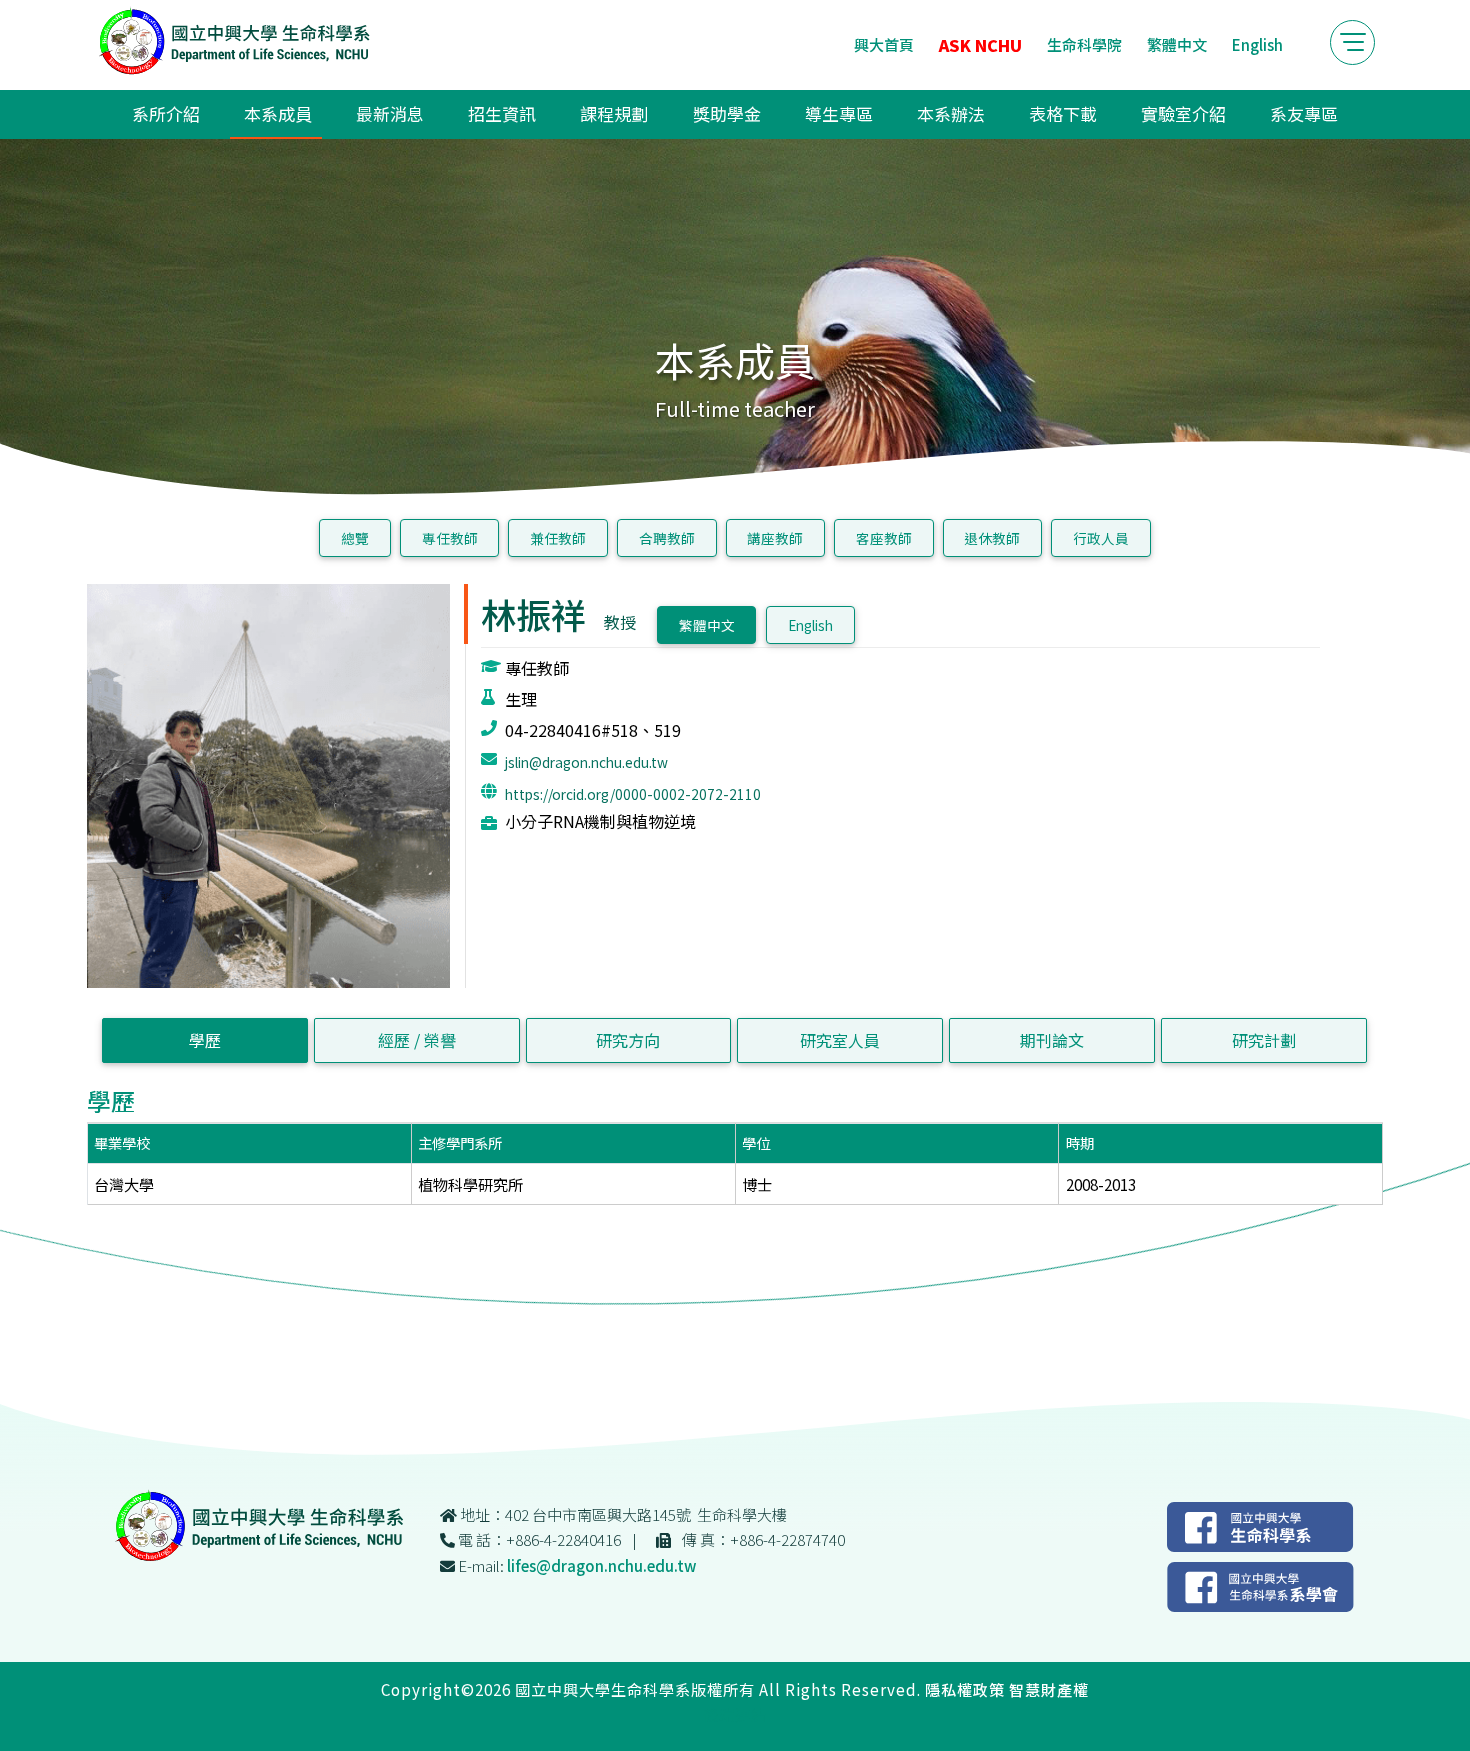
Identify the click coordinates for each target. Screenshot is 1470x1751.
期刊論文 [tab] (1052, 1040)
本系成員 (278, 113)
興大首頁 (884, 44)
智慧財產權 (1049, 1689)
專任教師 (450, 538)
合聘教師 (667, 538)
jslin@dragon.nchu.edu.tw (586, 762)
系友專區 (1304, 113)
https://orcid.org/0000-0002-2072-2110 (633, 794)
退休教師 (992, 538)
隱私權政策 (965, 1689)
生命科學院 (1084, 44)
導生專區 (839, 113)
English (1257, 44)
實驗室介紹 (1183, 113)
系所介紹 (166, 113)
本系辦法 (951, 113)
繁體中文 (1177, 44)
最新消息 (390, 113)
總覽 (355, 538)
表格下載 (1063, 113)
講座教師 (775, 538)
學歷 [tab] (205, 1040)
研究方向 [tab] (628, 1040)
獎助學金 (727, 113)
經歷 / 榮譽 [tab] (417, 1040)
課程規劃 (614, 113)
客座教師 (884, 538)
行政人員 (1101, 538)
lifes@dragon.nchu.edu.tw (601, 1565)
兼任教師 (558, 538)
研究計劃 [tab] (1264, 1040)
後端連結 (735, 1714)
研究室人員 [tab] (840, 1040)
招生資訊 (502, 113)
